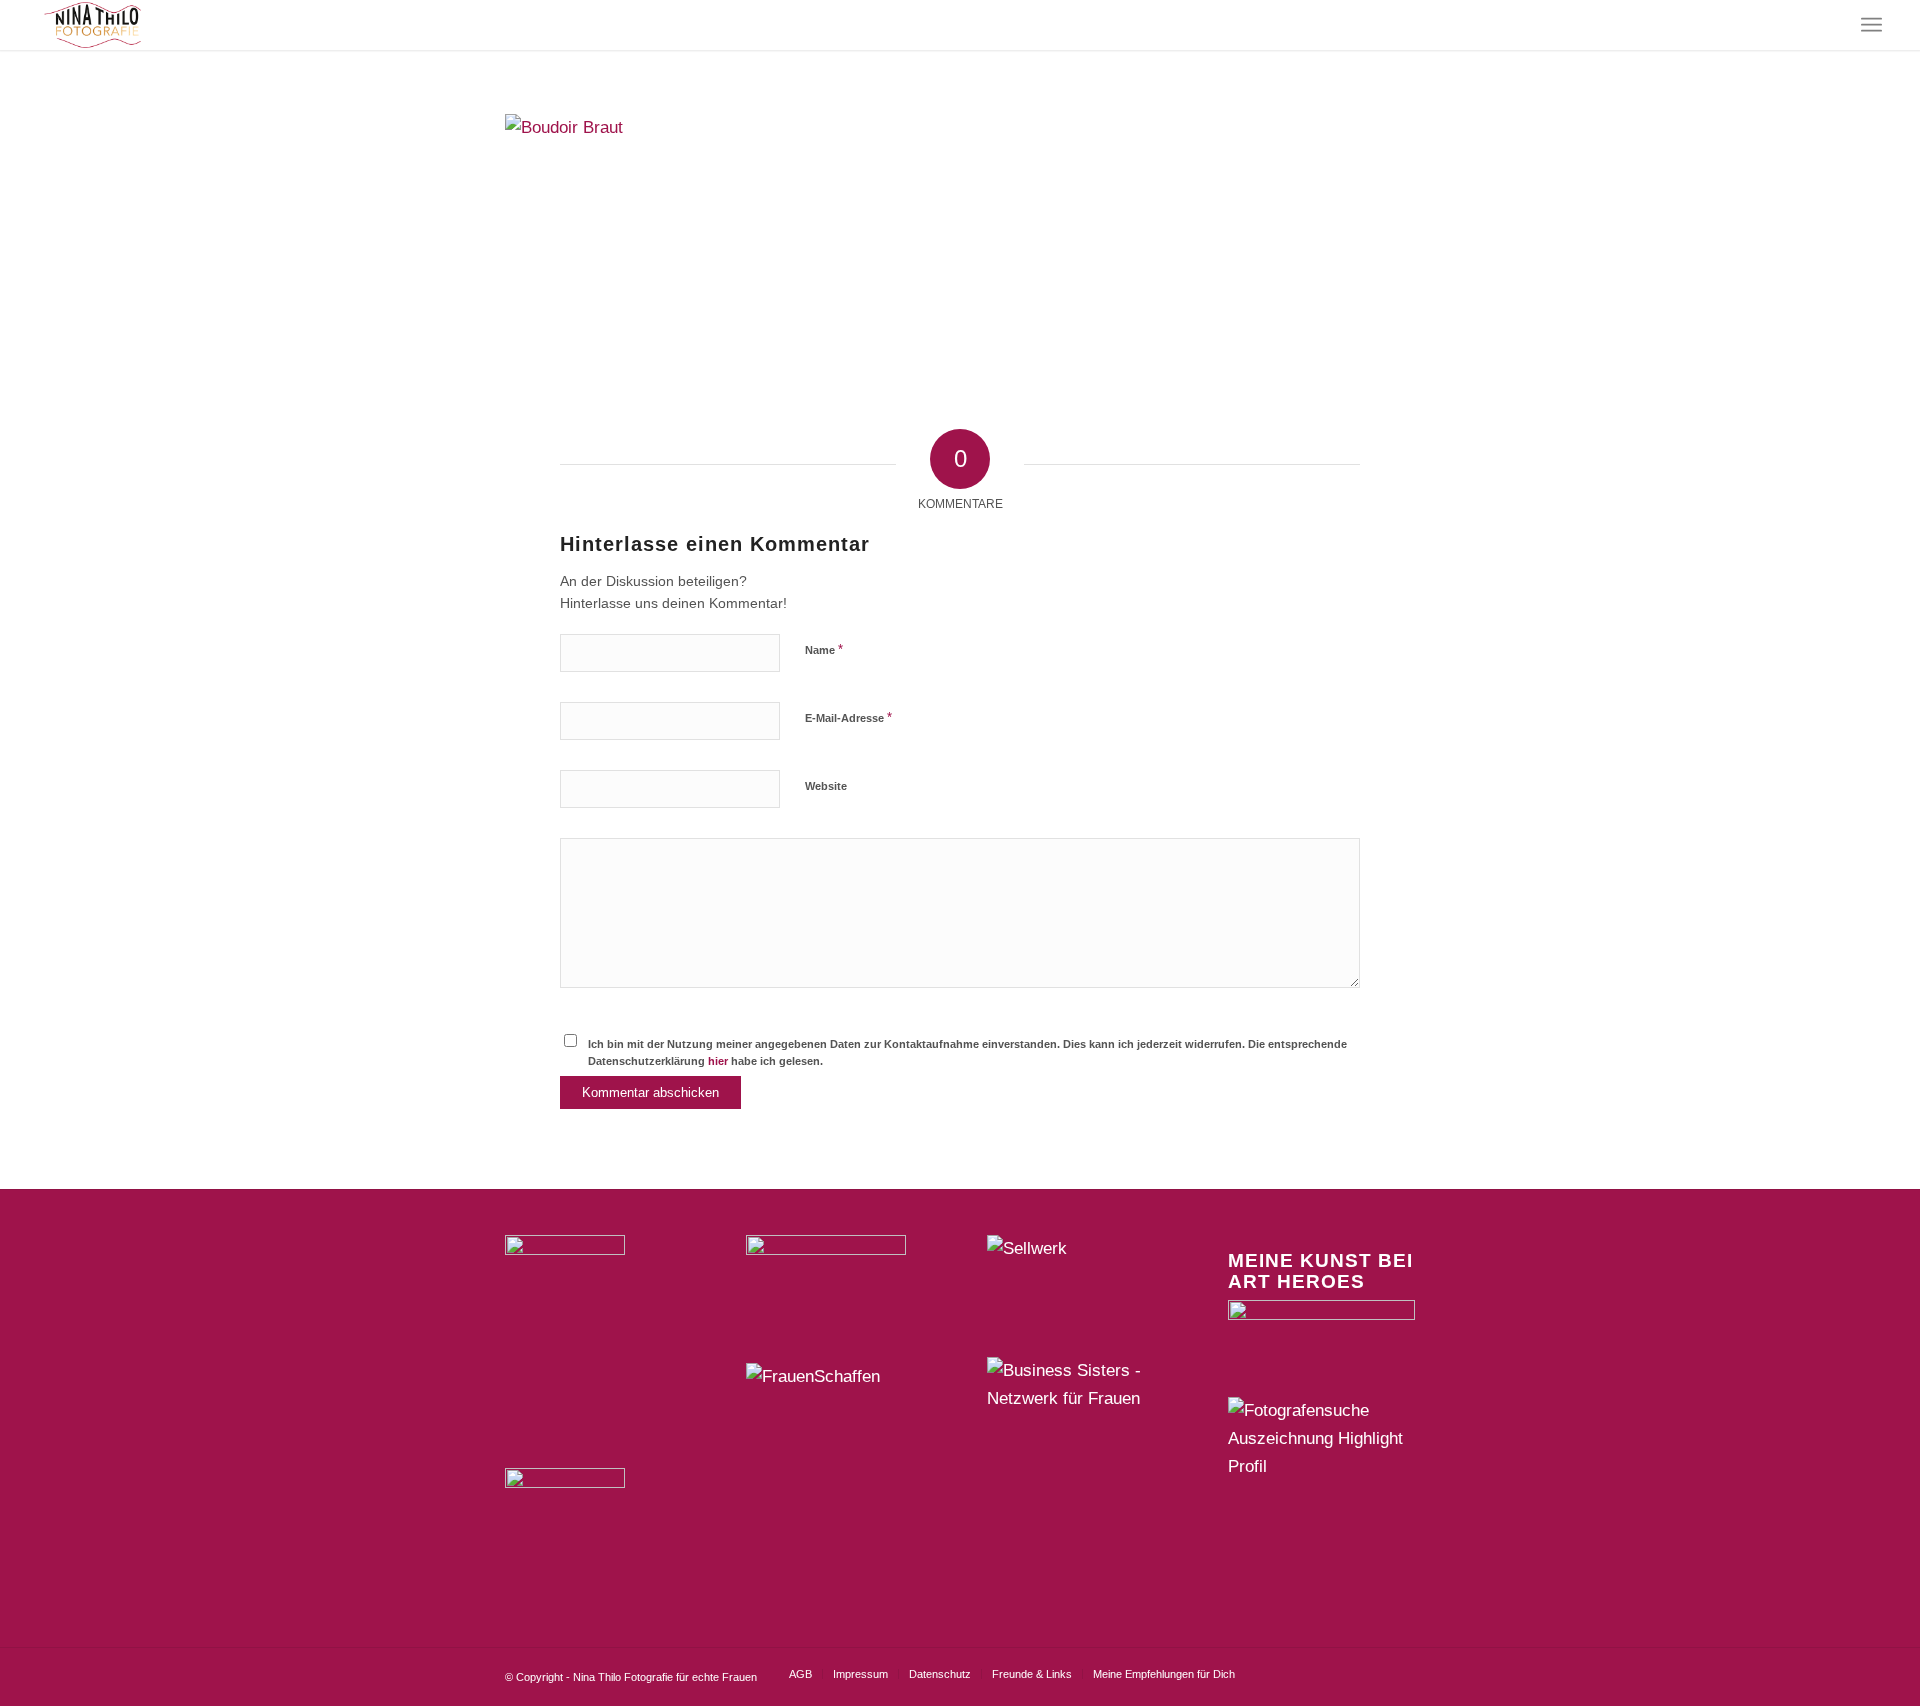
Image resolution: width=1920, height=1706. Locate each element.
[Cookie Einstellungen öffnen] (44, 1680)
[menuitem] (1871, 25)
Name (824, 649)
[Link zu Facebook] (1280, 1673)
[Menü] (1871, 25)
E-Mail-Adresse (848, 717)
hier (718, 1061)
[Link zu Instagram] (1310, 1673)
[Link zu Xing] (1340, 1673)
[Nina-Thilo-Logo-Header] (92, 25)
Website (826, 786)
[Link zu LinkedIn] (1370, 1673)
